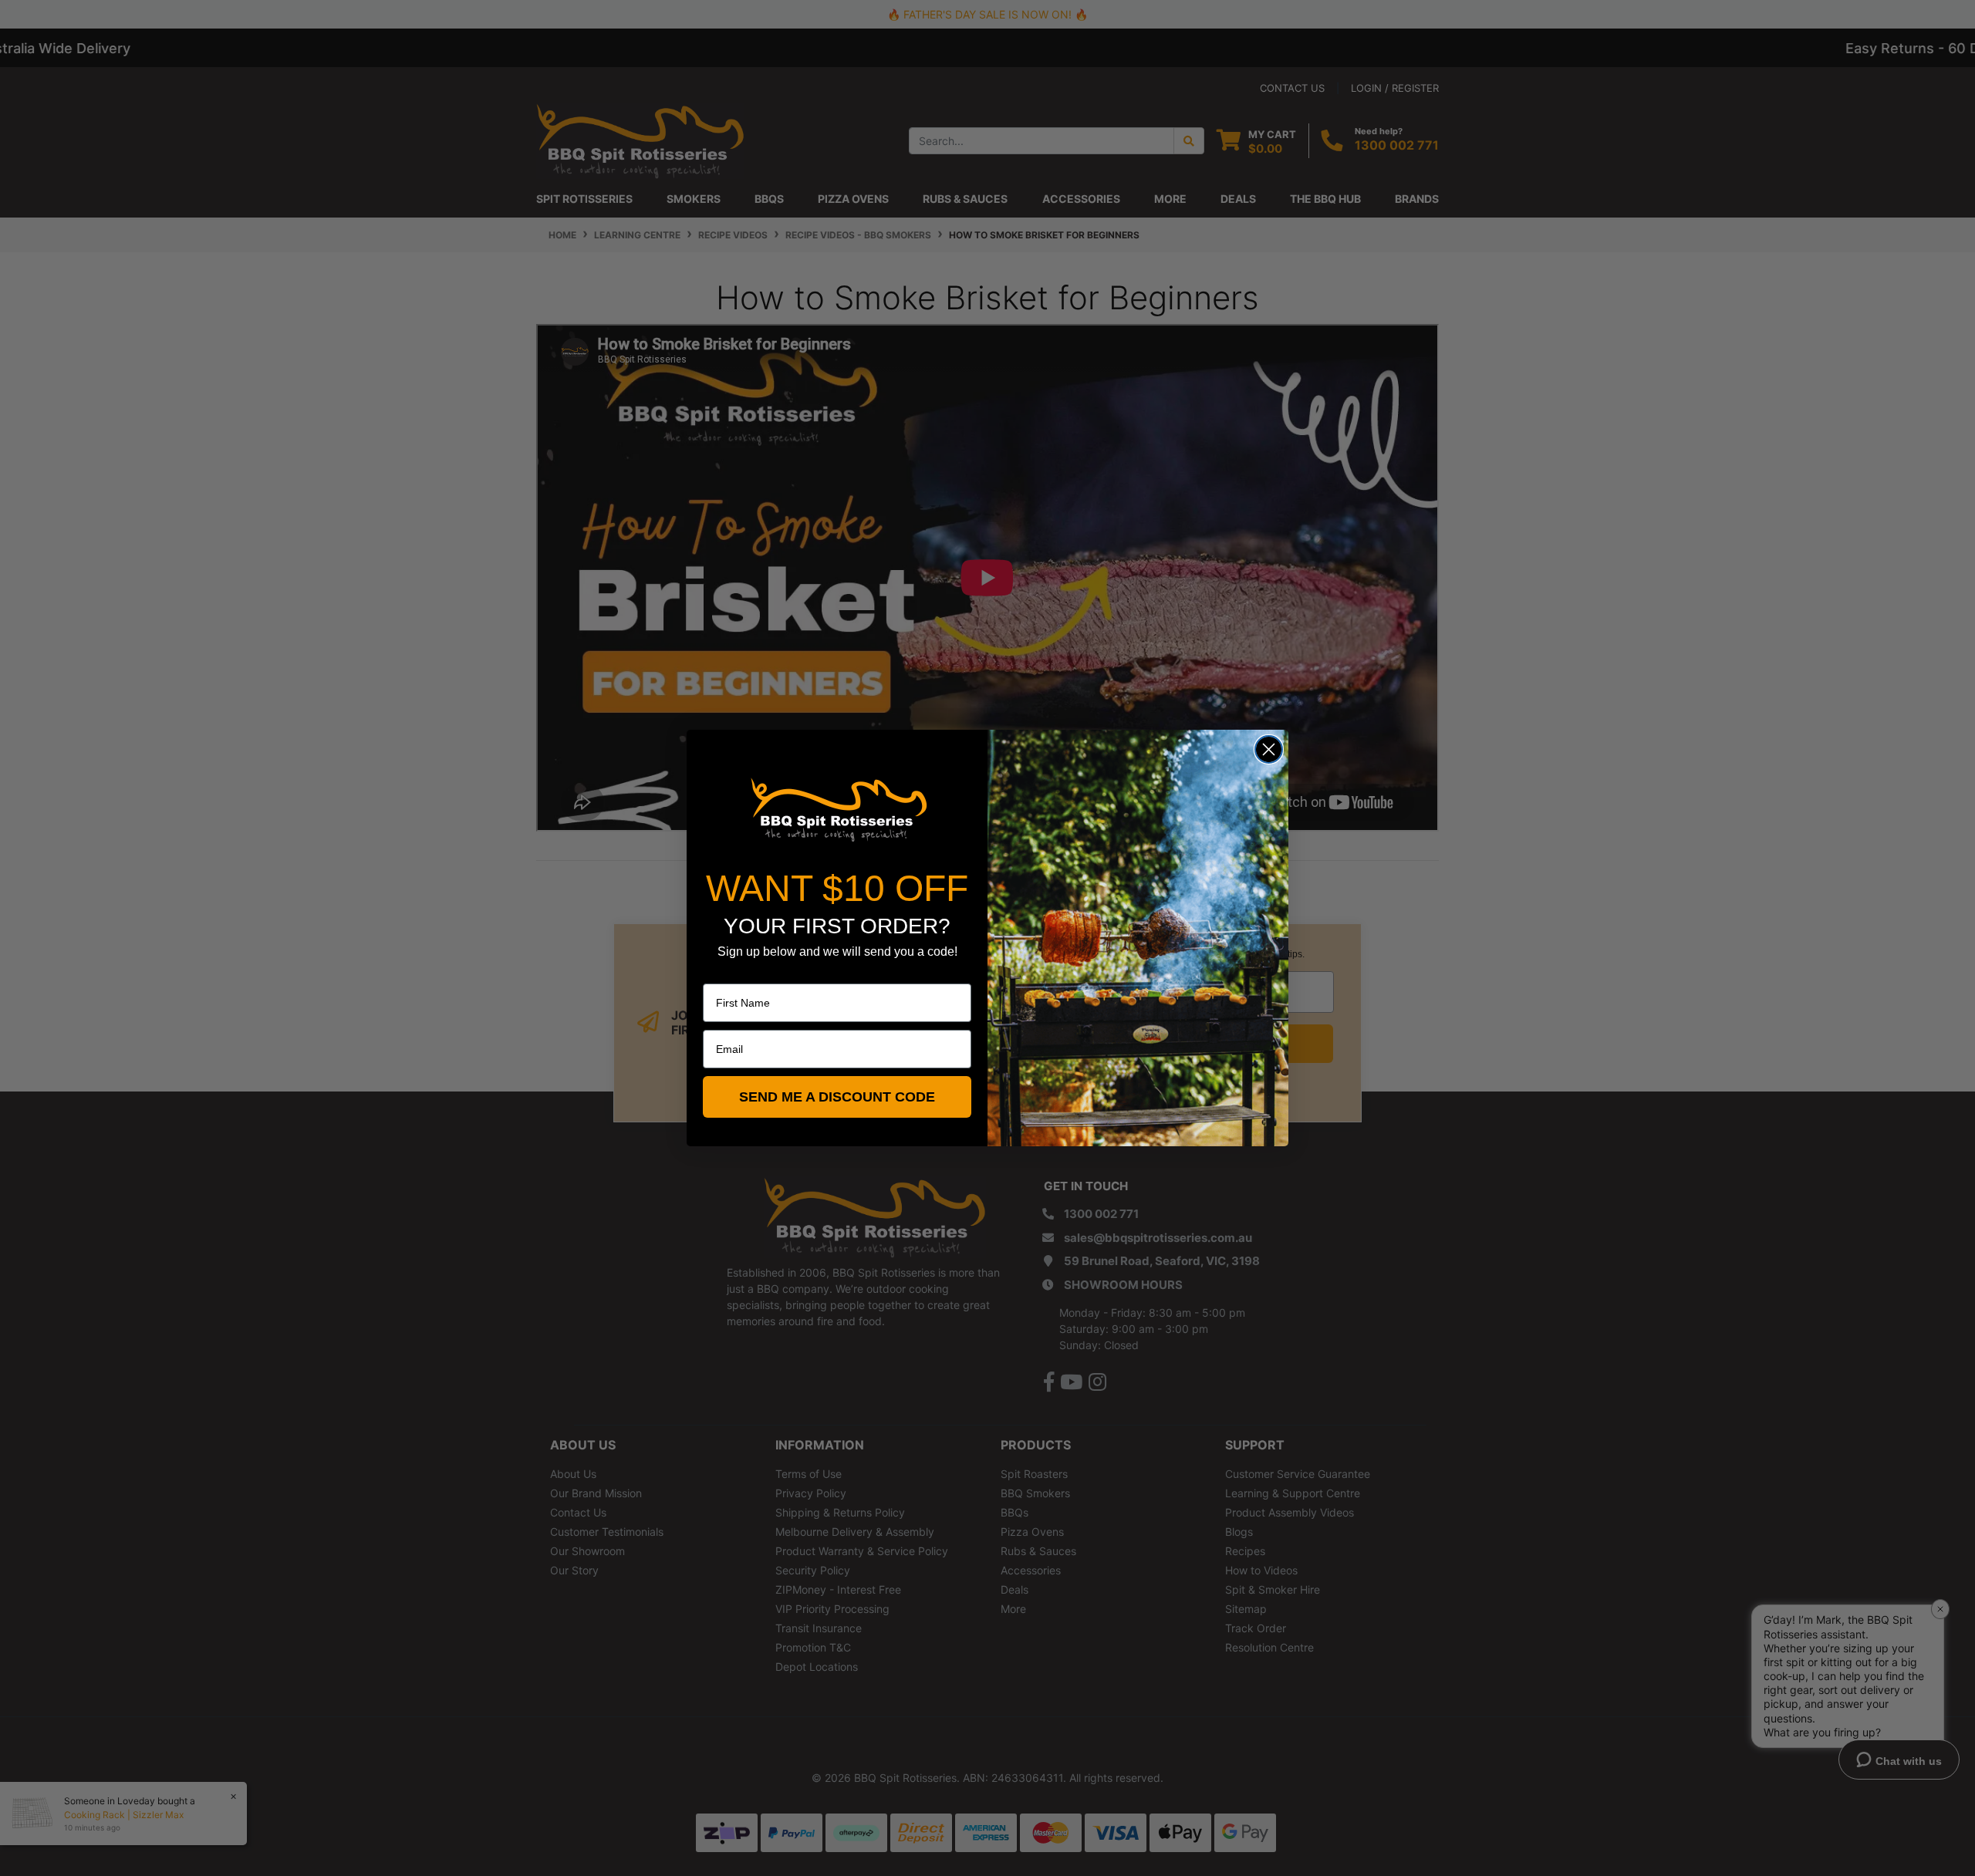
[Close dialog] (1269, 749)
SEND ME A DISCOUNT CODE (837, 1097)
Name (717, 973)
